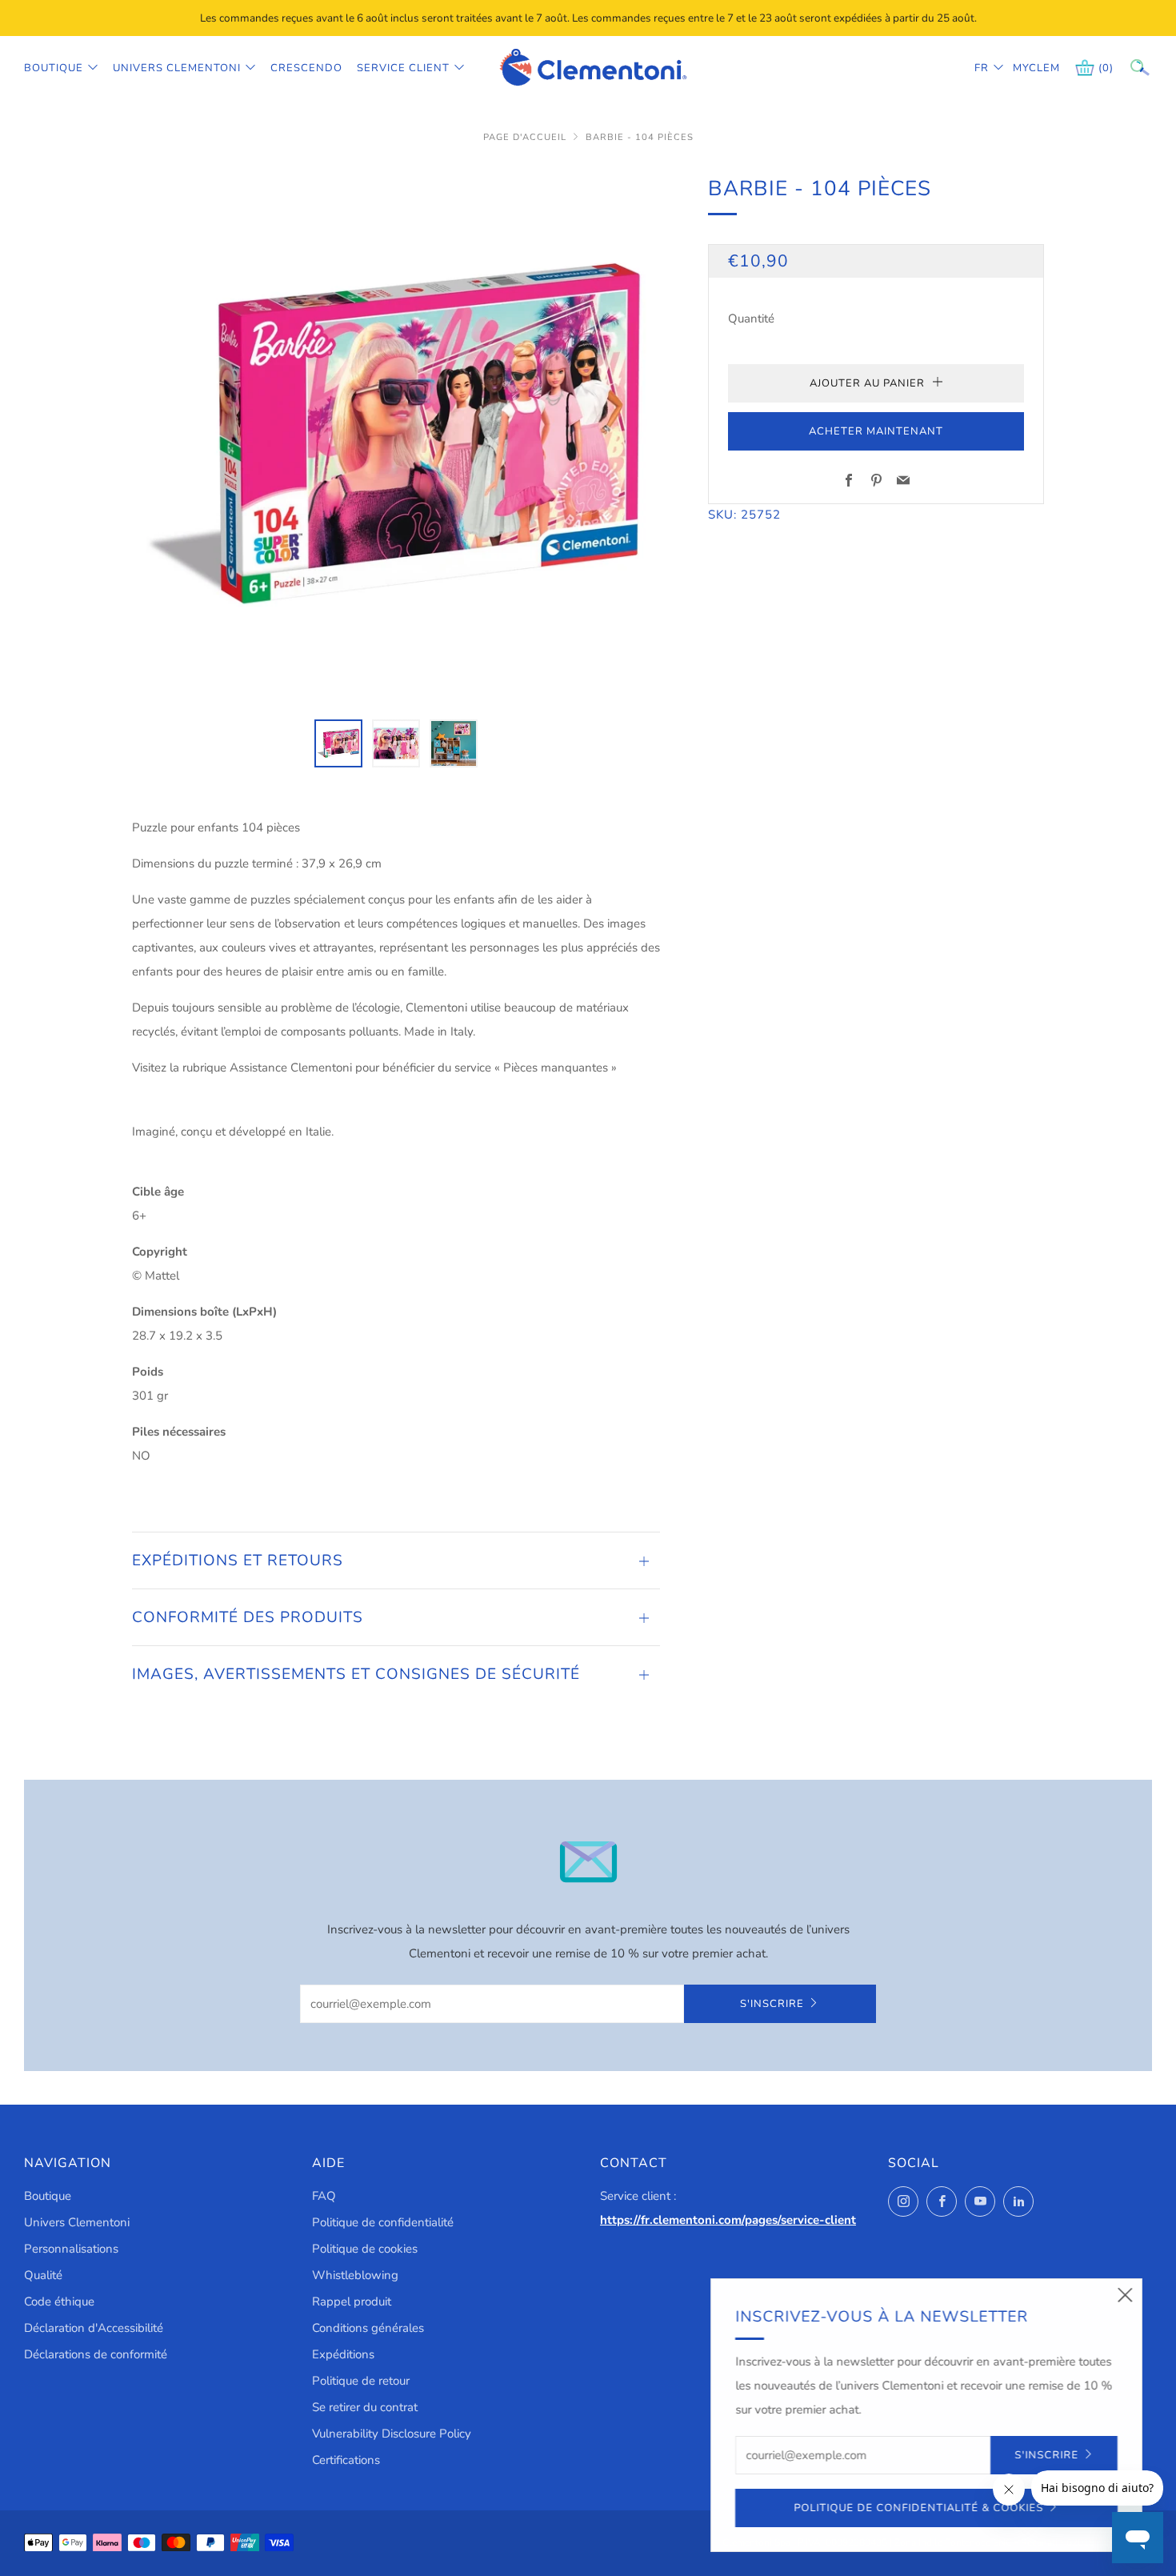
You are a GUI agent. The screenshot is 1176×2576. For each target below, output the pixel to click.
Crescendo (306, 68)
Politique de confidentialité (383, 2222)
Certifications (346, 2460)
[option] (396, 436)
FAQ (324, 2196)
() (1106, 68)
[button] (338, 743)
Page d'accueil (525, 137)
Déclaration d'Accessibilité (94, 2328)
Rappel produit (352, 2302)
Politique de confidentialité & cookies (919, 2508)
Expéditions (343, 2354)
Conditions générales (368, 2328)
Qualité (43, 2275)
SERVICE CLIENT (403, 68)
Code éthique (59, 2302)
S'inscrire (772, 2004)
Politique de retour (361, 2381)
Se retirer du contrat (365, 2407)
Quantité (751, 318)
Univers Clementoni (177, 68)
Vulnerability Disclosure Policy (392, 2434)
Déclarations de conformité (96, 2354)
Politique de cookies (365, 2249)
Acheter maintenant (876, 431)
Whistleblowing (355, 2275)
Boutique (54, 68)
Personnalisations (71, 2249)
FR (982, 68)
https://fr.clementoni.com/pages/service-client (728, 2220)
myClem (1025, 68)
